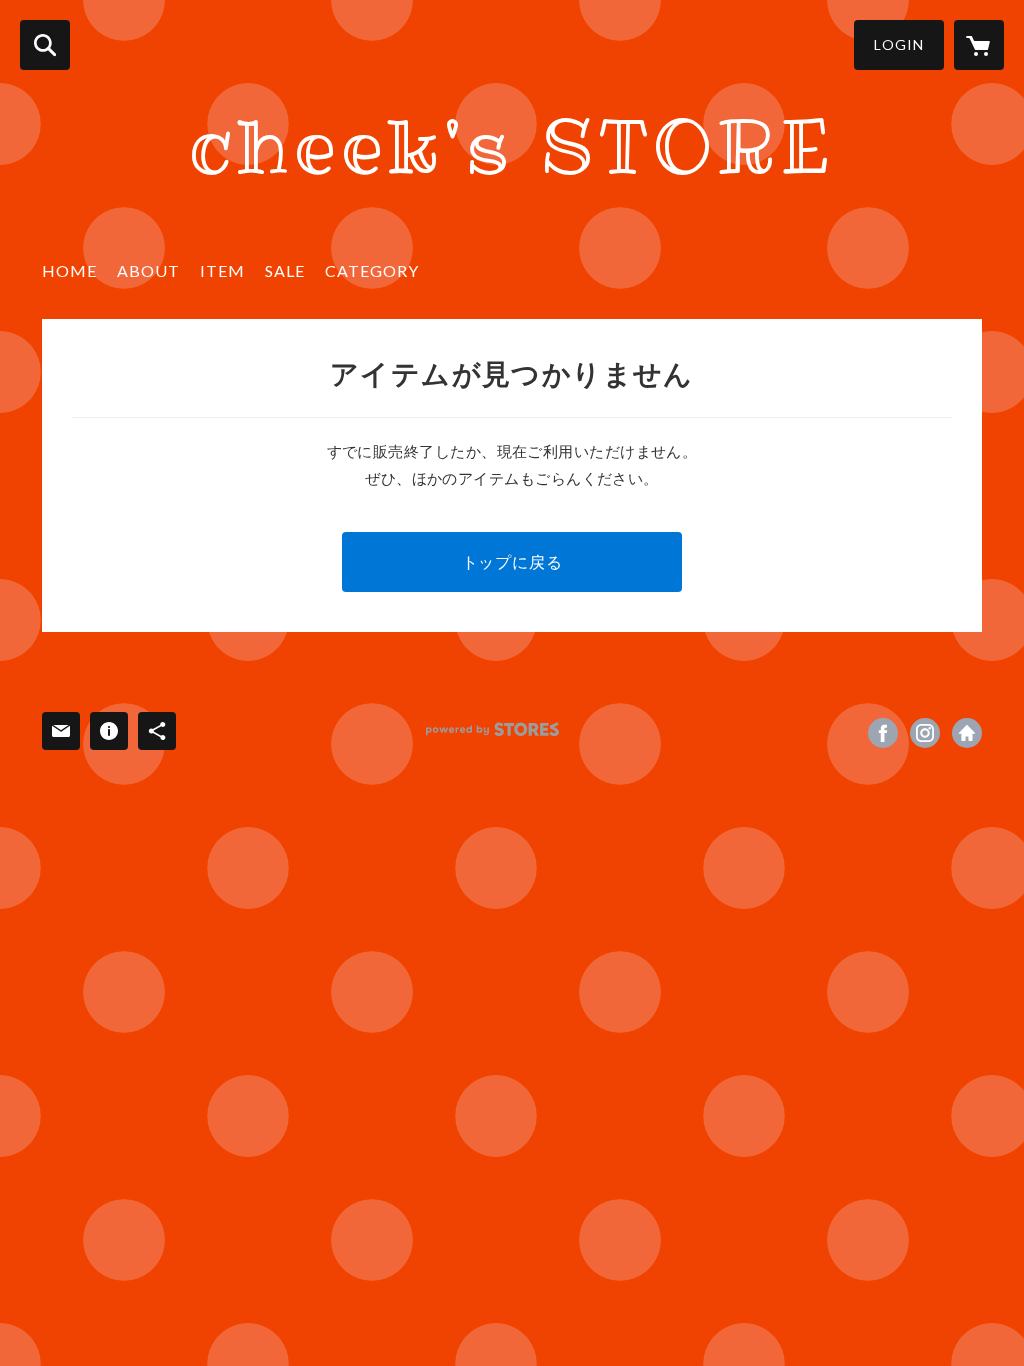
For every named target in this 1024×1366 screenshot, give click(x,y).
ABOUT (148, 270)
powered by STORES (492, 729)
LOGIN (899, 44)
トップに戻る (512, 561)
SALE (285, 270)
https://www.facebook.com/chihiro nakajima (883, 733)
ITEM (222, 270)
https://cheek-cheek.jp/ (967, 733)
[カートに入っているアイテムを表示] (979, 45)
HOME (69, 270)
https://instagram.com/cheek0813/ (925, 733)
